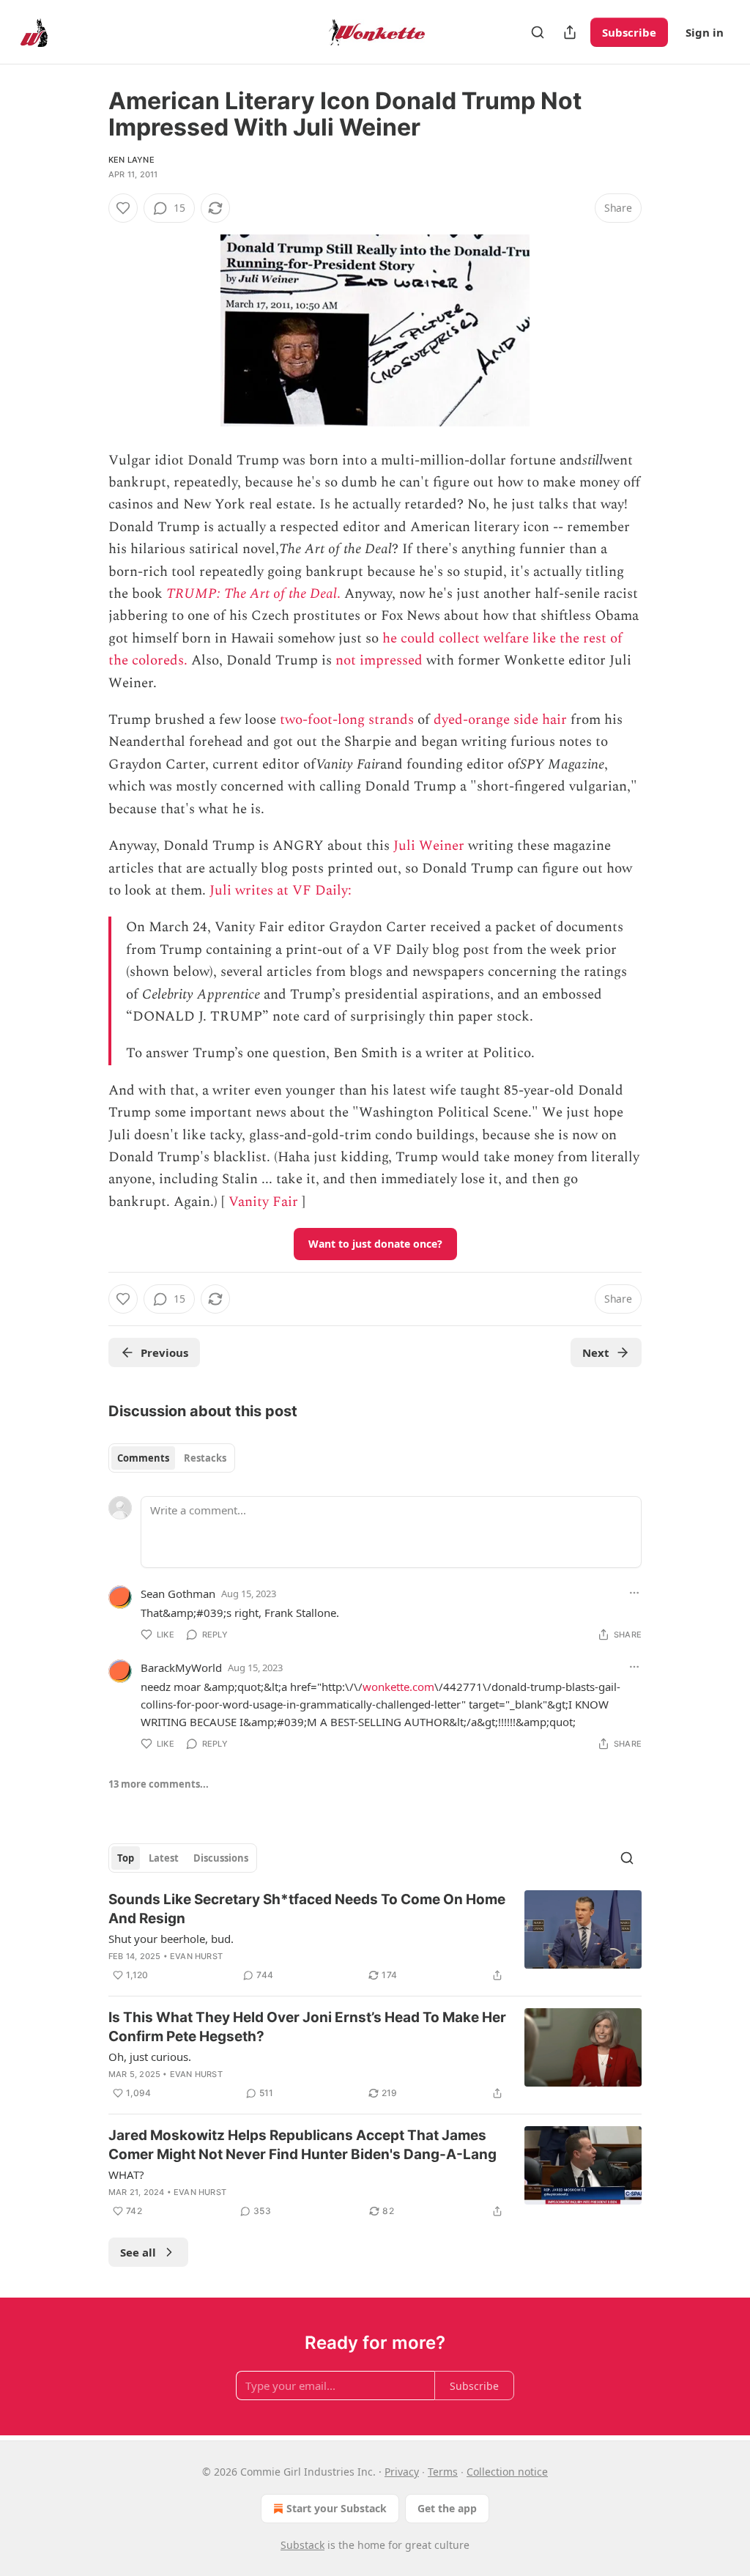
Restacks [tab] (205, 1458)
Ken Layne (131, 160)
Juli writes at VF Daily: (282, 891)
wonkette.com (398, 1687)
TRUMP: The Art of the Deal (252, 594)
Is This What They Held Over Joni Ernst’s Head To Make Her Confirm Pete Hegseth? (307, 2027)
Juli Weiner (429, 846)
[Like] (123, 208)
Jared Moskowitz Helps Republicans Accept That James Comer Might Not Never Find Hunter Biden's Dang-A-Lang (302, 2145)
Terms (443, 2472)
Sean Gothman (178, 1594)
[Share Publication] (570, 32)
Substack (302, 2545)
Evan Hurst (196, 1956)
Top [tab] (126, 1858)
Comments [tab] (143, 1458)
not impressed (379, 660)
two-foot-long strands (347, 720)
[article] (375, 1937)
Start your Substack (337, 2508)
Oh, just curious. (150, 2057)
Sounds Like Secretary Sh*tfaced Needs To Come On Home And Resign (307, 1909)
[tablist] (172, 1458)
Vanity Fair (263, 1202)
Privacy (402, 2472)
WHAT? (126, 2175)
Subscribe (629, 32)
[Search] (538, 32)
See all (138, 2252)
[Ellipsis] (634, 1593)
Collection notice (507, 2472)
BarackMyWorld (181, 1668)
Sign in (705, 32)
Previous (164, 1352)
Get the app (447, 2508)
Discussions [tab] (221, 1858)
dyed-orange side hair (500, 720)
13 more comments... (159, 1784)
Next (596, 1352)
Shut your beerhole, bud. (171, 1939)
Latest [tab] (164, 1858)
